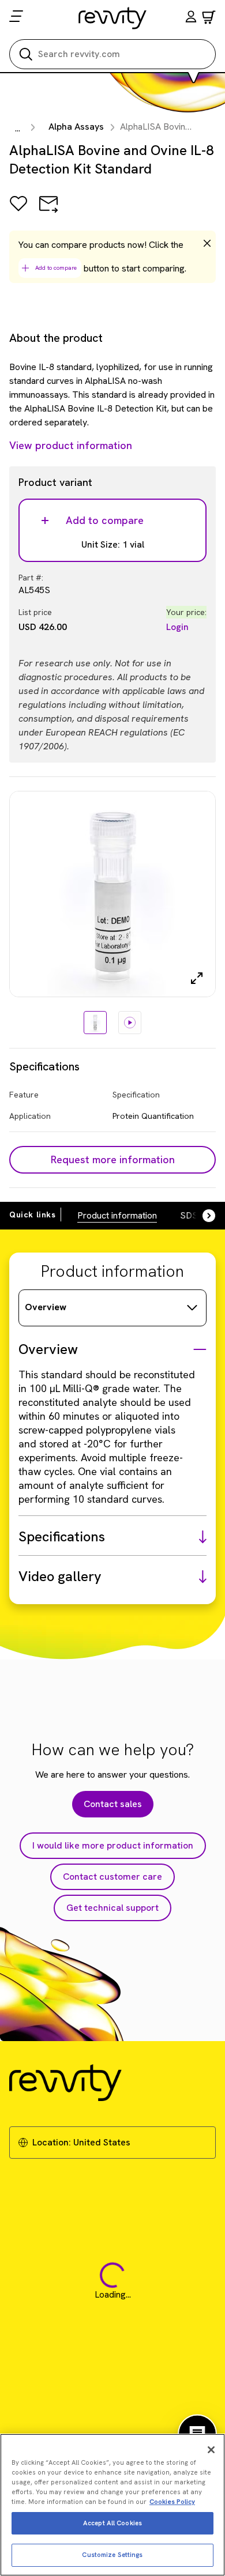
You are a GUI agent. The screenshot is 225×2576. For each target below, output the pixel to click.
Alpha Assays (76, 127)
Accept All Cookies (112, 2523)
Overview (46, 1307)
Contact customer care (112, 1877)
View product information (71, 445)
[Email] (48, 212)
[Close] (211, 2450)
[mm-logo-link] (113, 18)
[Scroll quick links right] (202, 1216)
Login (177, 627)
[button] (191, 18)
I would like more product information (113, 1845)
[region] (112, 2505)
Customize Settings (112, 2555)
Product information (117, 1215)
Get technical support (112, 1908)
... (18, 128)
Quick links (33, 1215)
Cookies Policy (172, 2502)
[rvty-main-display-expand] (197, 978)
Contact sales (113, 1804)
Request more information (113, 1159)
